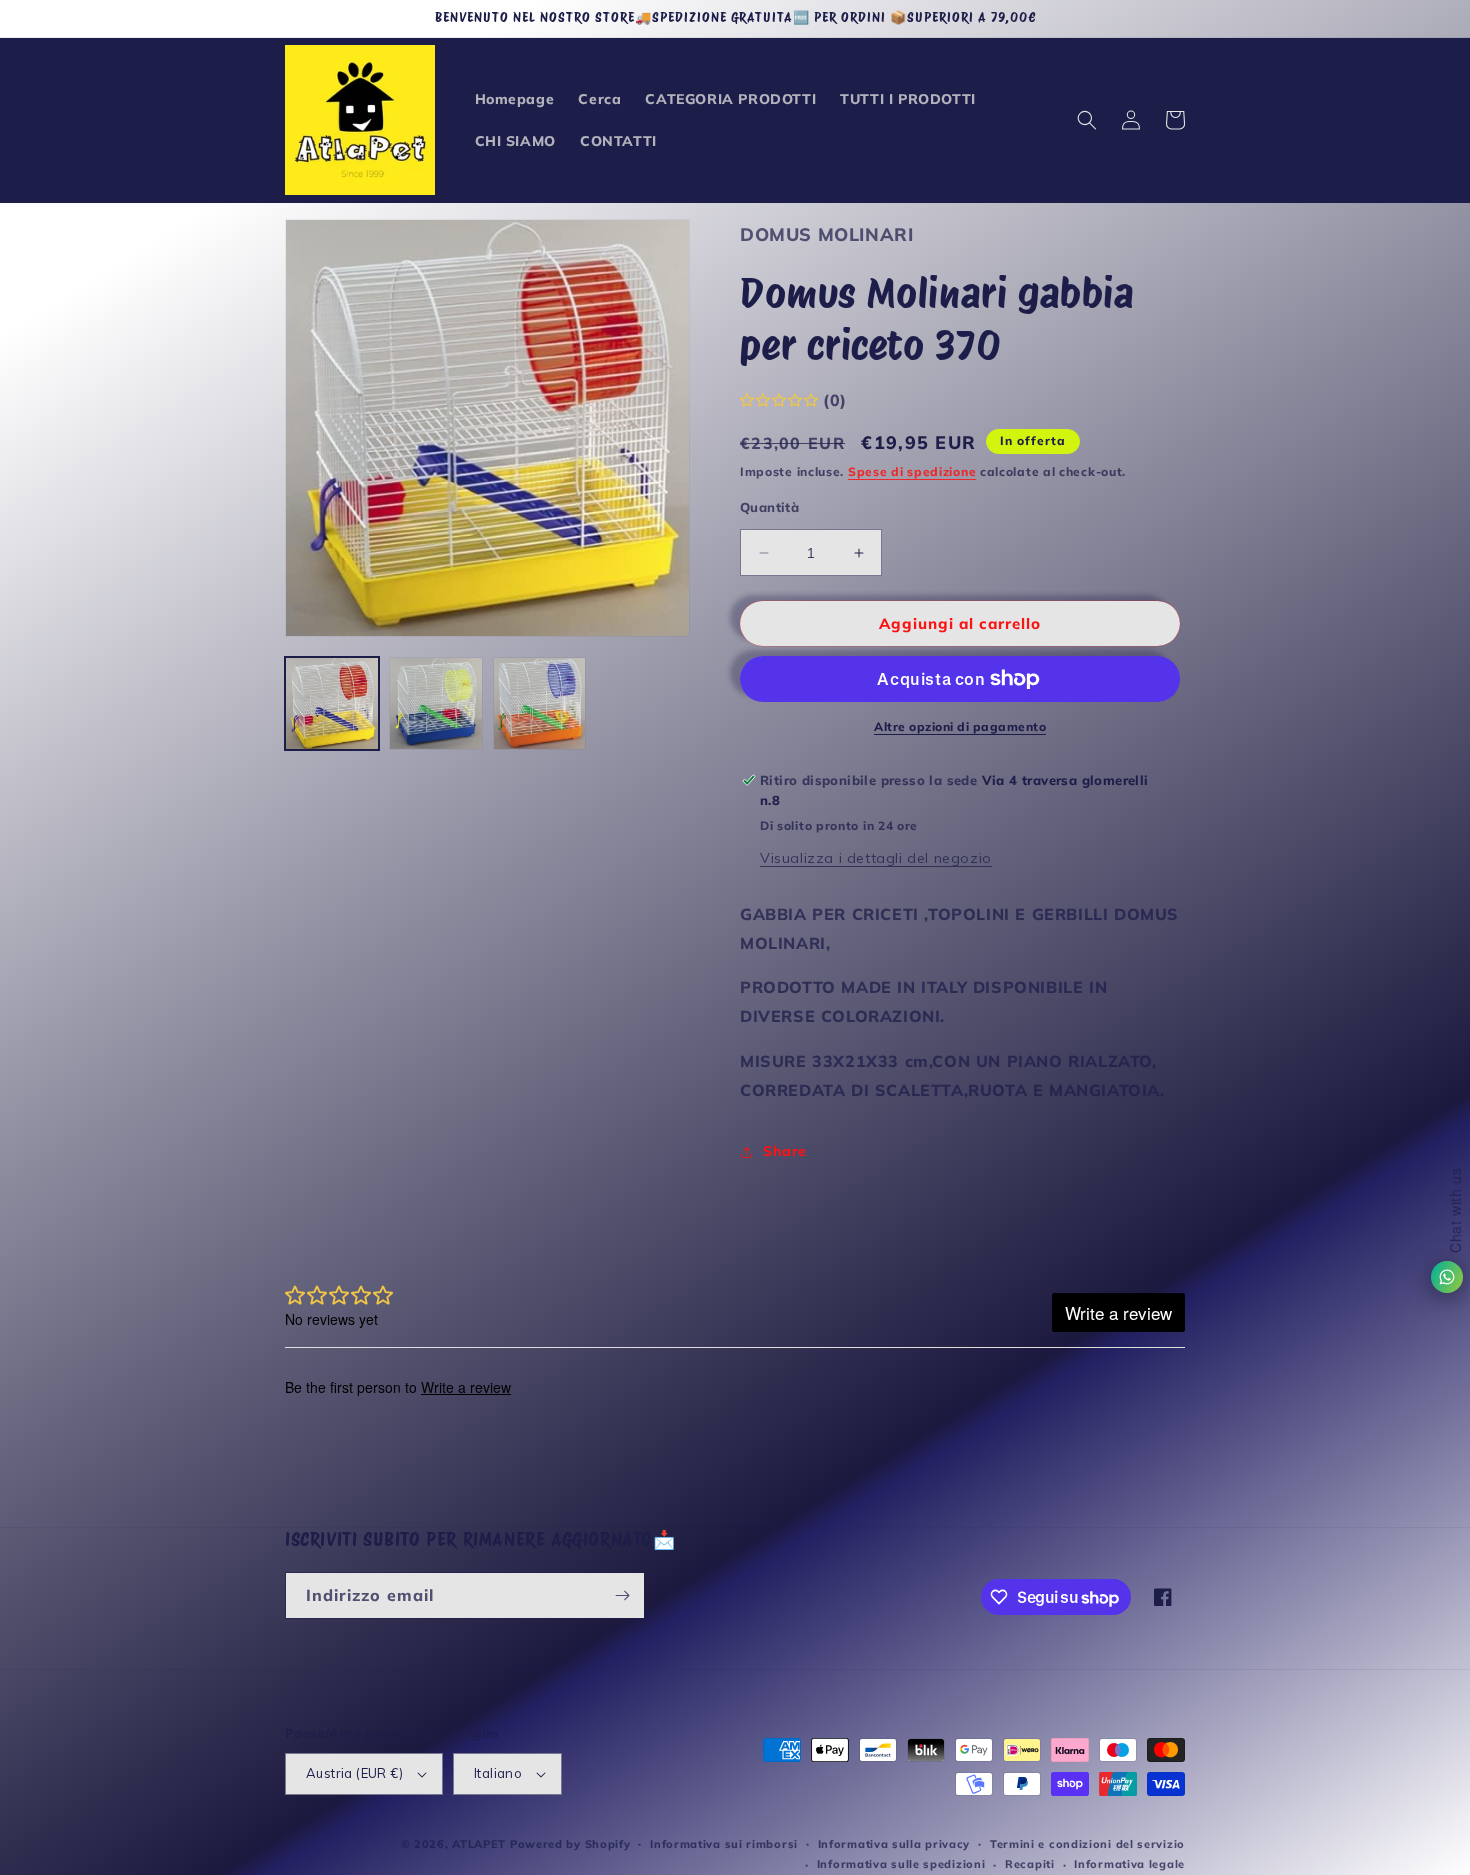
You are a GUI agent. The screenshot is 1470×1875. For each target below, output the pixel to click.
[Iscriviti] (622, 1595)
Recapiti (1030, 1864)
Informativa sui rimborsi (724, 1844)
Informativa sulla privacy (894, 1844)
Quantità (769, 507)
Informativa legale (1129, 1864)
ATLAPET (479, 1844)
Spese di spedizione (912, 471)
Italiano (498, 1773)
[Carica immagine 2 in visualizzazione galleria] (436, 704)
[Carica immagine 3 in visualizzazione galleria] (540, 704)
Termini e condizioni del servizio (1087, 1844)
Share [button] (785, 1151)
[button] (1087, 120)
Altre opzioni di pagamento (960, 726)
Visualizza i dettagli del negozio (876, 858)
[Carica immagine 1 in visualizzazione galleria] (332, 704)
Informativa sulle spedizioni (901, 1864)
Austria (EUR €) (354, 1773)
